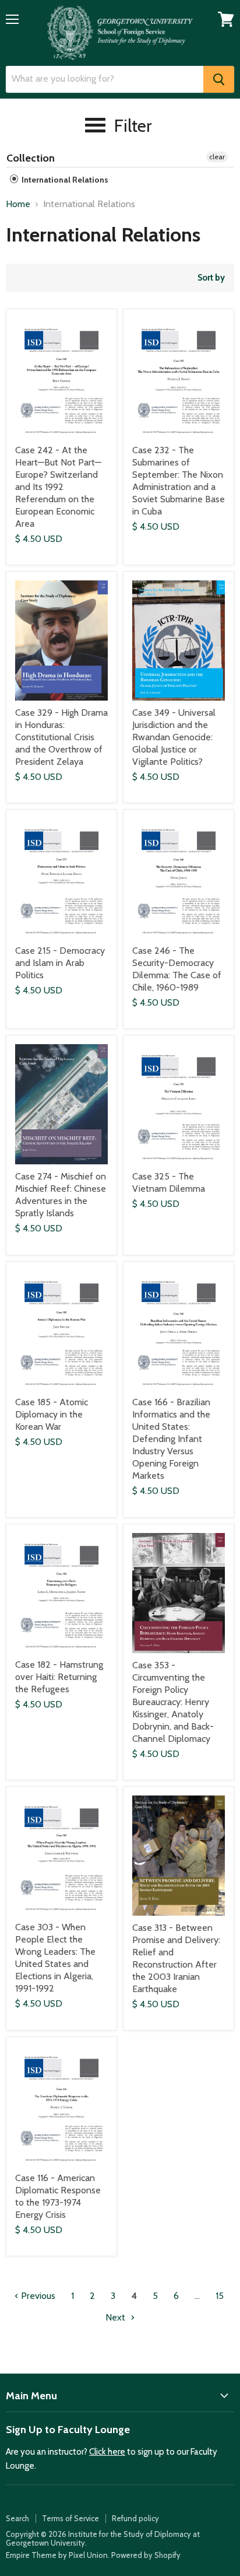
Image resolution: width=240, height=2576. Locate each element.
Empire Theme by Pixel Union (57, 2555)
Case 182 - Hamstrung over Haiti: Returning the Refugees (59, 1677)
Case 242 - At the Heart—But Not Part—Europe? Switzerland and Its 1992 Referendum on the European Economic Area (58, 487)
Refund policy (135, 2518)
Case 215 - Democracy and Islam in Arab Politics (60, 963)
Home (18, 204)
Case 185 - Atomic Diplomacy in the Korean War (52, 1414)
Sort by (211, 278)
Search (17, 2518)
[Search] (219, 79)
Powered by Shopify (146, 2555)
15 (220, 2296)
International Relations (64, 180)
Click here (107, 2452)
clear (217, 157)
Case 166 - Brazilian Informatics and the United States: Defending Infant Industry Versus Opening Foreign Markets (171, 1439)
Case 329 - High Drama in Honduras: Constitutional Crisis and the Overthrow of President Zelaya (61, 737)
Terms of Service (70, 2518)
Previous (37, 2296)
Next (117, 2317)
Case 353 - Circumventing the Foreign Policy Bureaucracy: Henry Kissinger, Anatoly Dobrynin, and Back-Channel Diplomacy (173, 1702)
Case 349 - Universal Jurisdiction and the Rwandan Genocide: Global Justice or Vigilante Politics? (174, 737)
